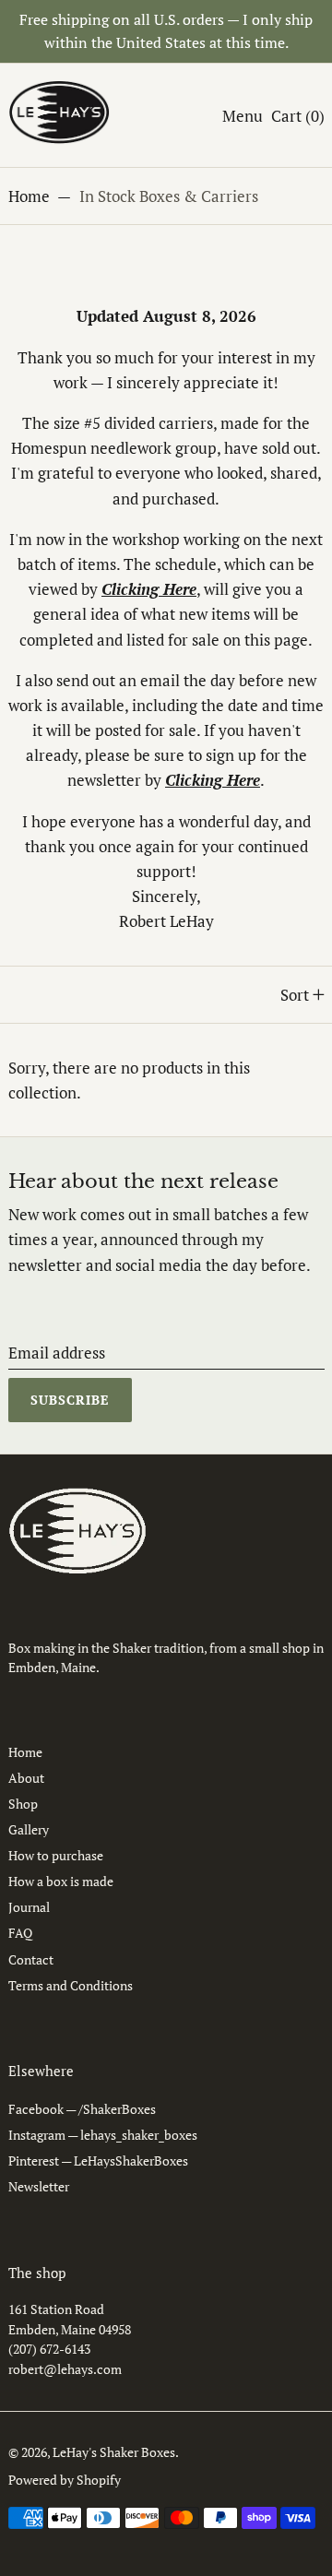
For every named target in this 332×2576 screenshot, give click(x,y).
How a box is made (61, 1881)
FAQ (20, 1933)
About (26, 1778)
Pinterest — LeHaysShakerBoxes (98, 2161)
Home (29, 196)
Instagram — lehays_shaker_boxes (103, 2135)
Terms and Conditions (71, 1985)
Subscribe (70, 1400)
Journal (29, 1907)
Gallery (29, 1829)
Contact (31, 1959)
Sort (295, 995)
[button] (298, 116)
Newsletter (39, 2186)
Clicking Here (213, 780)
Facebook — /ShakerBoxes (82, 2109)
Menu (243, 116)
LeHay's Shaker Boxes (114, 2452)
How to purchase (56, 1855)
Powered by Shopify (65, 2480)
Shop (23, 1804)
